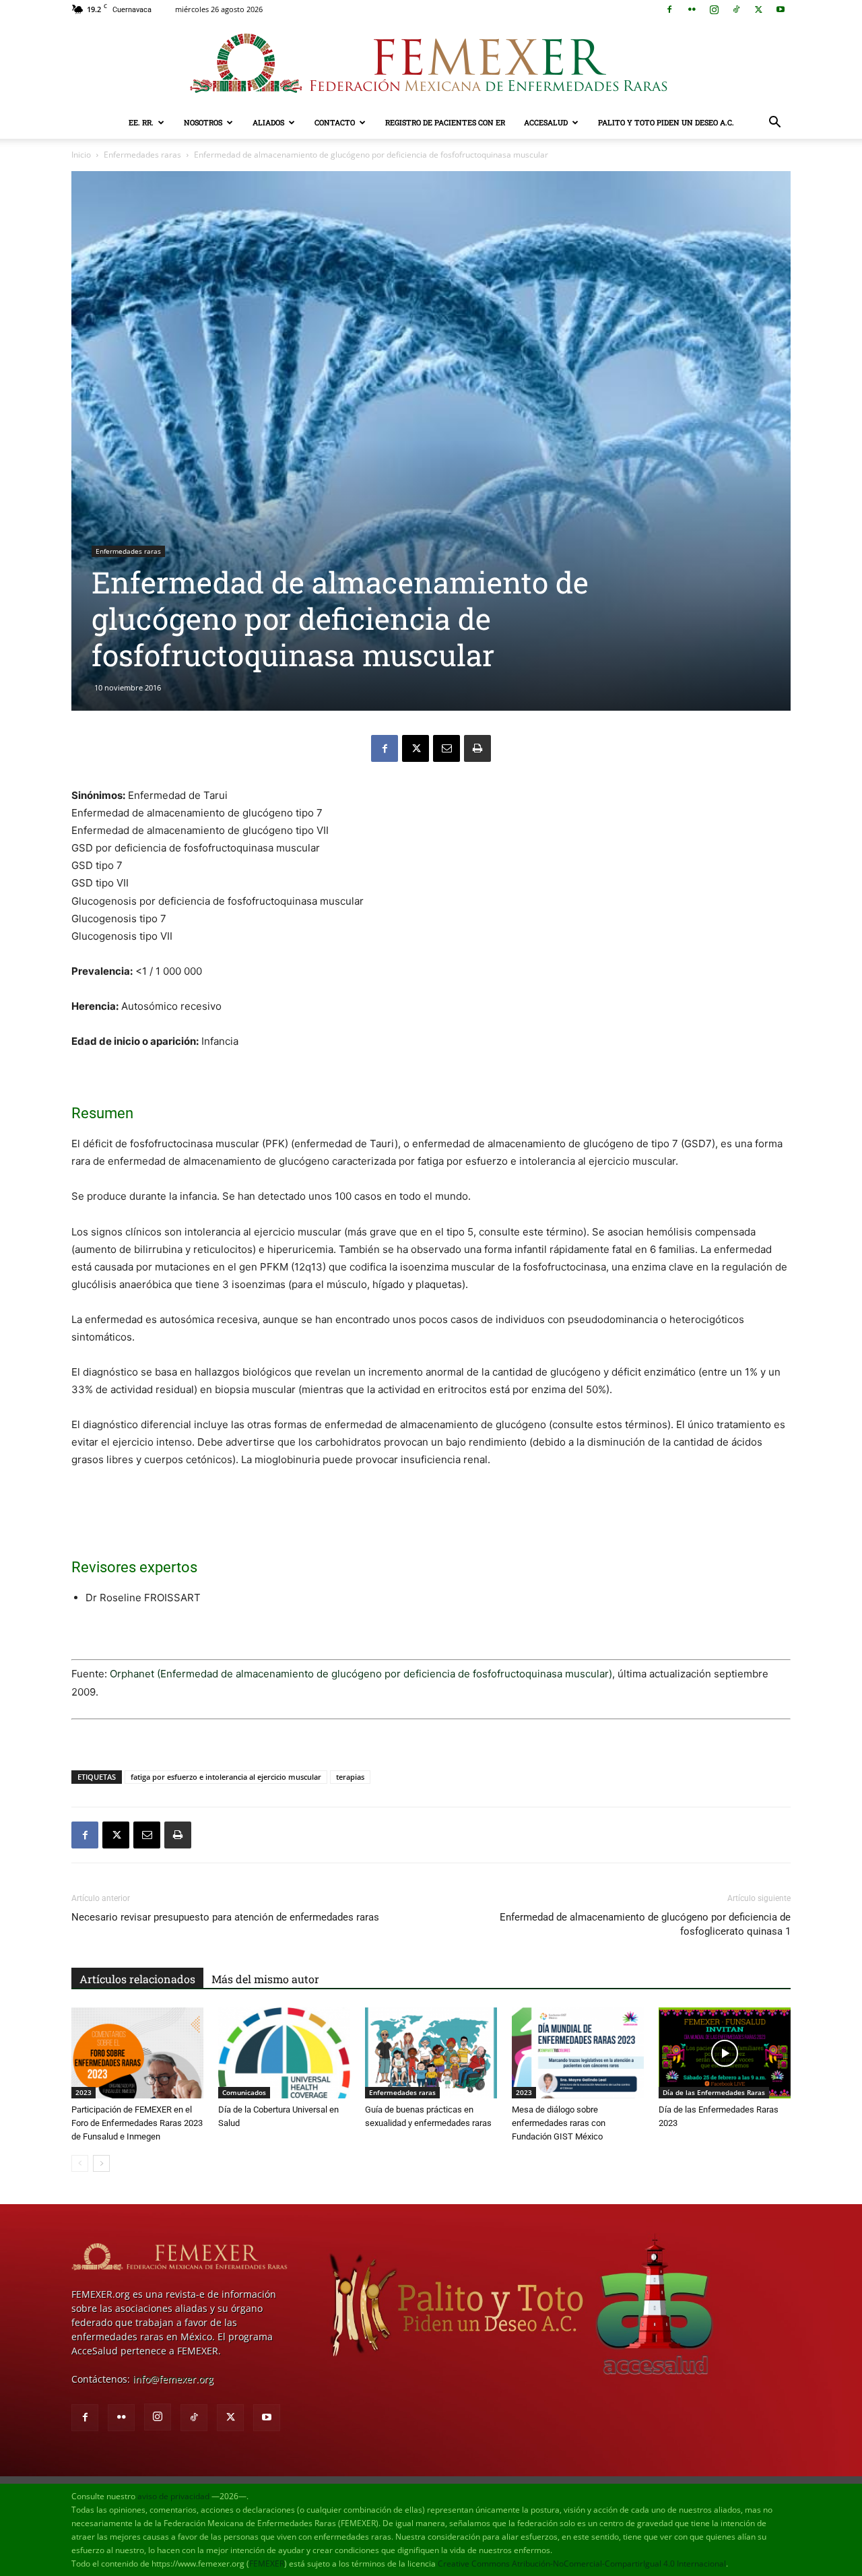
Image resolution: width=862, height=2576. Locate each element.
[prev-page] (80, 2163)
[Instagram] (714, 9)
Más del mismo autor (265, 1979)
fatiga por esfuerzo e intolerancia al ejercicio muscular (226, 1777)
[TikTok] (736, 9)
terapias (350, 1777)
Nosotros (203, 122)
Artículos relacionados (137, 1979)
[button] (774, 124)
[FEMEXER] (431, 63)
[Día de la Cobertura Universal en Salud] (284, 2053)
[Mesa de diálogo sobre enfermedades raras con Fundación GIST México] (578, 2053)
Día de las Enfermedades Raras (714, 2092)
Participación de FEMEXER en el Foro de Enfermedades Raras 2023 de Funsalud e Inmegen (137, 2123)
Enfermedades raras (142, 155)
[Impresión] (477, 748)
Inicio (81, 155)
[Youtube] (781, 9)
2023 (84, 2092)
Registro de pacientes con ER (445, 122)
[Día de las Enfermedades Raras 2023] (725, 2053)
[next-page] (101, 2163)
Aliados (268, 122)
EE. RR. (141, 122)
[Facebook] (669, 9)
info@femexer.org (173, 2379)
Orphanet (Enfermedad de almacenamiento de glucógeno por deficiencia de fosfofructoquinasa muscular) (361, 1674)
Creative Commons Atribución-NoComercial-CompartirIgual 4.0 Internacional (582, 2564)
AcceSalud (546, 122)
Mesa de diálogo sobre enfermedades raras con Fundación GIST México (559, 2123)
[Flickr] (692, 9)
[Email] (446, 748)
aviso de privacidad (173, 2496)
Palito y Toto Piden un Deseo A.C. (666, 122)
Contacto (335, 122)
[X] (758, 9)
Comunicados (244, 2092)
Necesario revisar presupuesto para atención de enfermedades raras (225, 1917)
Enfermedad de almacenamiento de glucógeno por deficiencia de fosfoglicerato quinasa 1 (645, 1924)
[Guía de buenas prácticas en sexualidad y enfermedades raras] (431, 2053)
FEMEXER (267, 2564)
